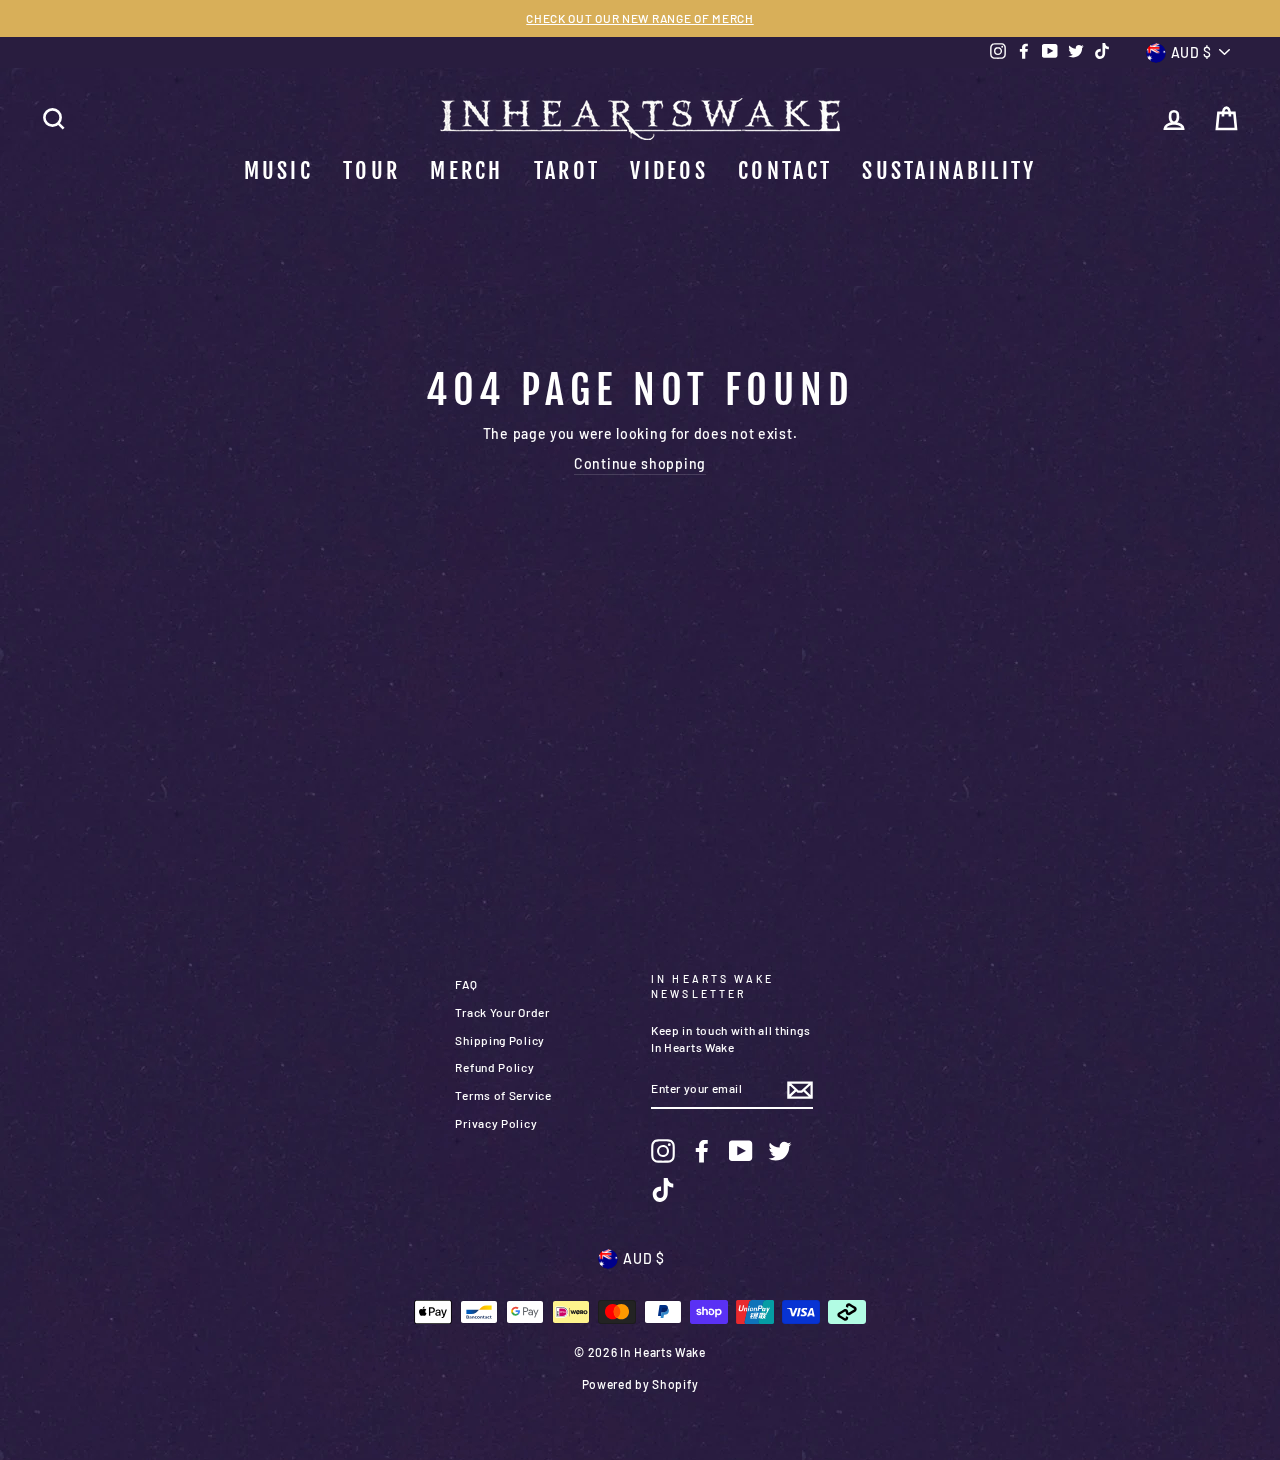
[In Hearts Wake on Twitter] (780, 1151)
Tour (371, 170)
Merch (467, 170)
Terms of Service (503, 1095)
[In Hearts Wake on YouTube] (741, 1151)
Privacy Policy (496, 1123)
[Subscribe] (800, 1090)
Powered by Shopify (640, 1384)
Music (279, 170)
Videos (669, 170)
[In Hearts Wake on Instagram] (663, 1151)
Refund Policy (494, 1067)
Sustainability (949, 170)
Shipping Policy (500, 1040)
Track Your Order (502, 1012)
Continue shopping (640, 463)
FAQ (466, 984)
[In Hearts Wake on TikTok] (663, 1190)
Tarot (567, 170)
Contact (785, 170)
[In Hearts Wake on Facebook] (702, 1151)
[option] (640, 18)
